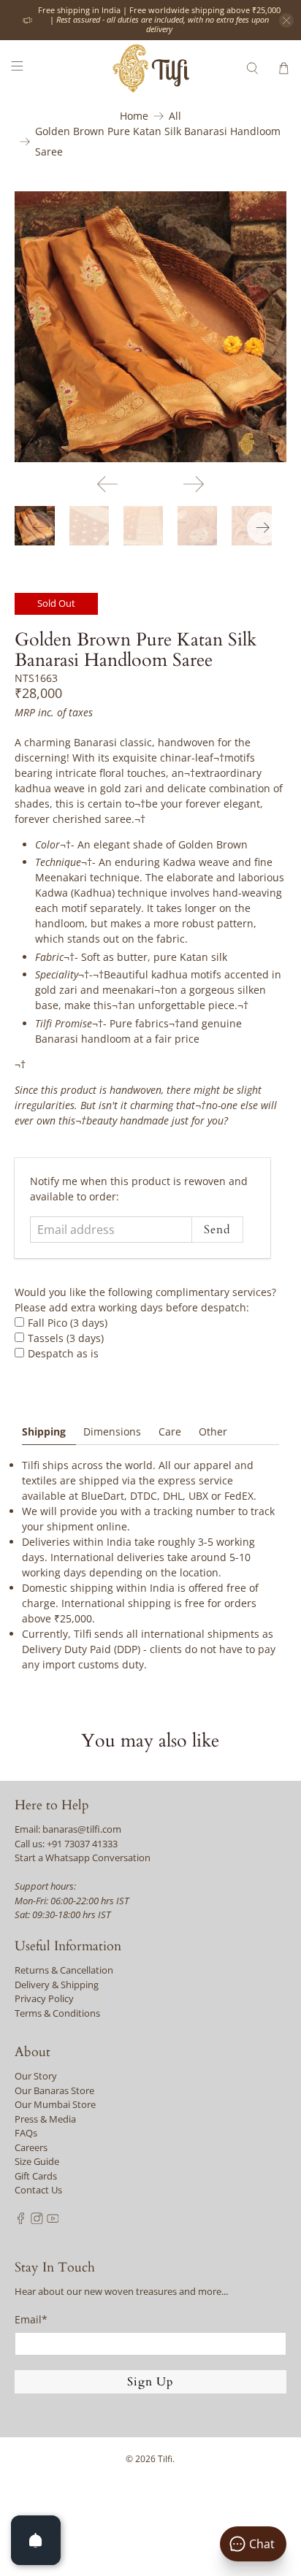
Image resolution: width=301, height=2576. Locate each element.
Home (134, 116)
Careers (31, 2147)
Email (31, 2319)
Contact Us (38, 2190)
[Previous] (107, 484)
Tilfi (165, 2459)
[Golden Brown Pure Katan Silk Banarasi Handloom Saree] (150, 327)
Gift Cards (36, 2176)
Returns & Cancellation (64, 1970)
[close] (286, 20)
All (175, 116)
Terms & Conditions (57, 2013)
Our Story (36, 2076)
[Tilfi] (150, 68)
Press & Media (45, 2119)
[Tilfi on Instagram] (37, 2220)
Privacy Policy (44, 1998)
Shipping (44, 1431)
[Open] (36, 2540)
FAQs (26, 2133)
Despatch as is (63, 1353)
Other (213, 1431)
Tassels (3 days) (66, 1338)
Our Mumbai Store (55, 2104)
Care (170, 1431)
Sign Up (150, 2382)
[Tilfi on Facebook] (21, 2220)
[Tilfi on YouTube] (53, 2220)
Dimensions (112, 1431)
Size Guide (37, 2161)
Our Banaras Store (54, 2090)
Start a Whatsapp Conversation (83, 1858)
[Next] (194, 484)
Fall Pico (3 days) (68, 1323)
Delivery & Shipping (57, 1985)
